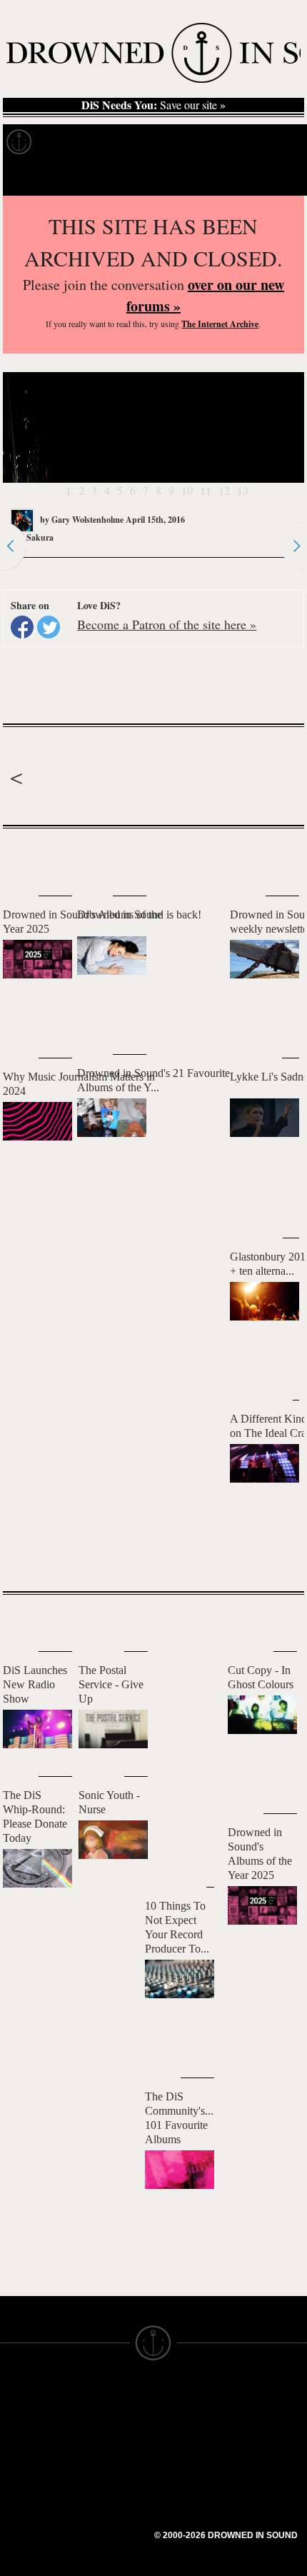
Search (276, 177)
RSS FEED (104, 2545)
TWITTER (101, 2493)
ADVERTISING (190, 2436)
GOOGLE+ (104, 2467)
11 (206, 490)
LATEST (25, 857)
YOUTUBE (103, 2532)
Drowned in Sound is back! (139, 914)
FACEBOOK (107, 2480)
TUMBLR (99, 2519)
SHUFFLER (105, 2506)
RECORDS (27, 2487)
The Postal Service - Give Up (111, 1684)
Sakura (40, 537)
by (81, 520)
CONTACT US (112, 2397)
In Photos (209, 142)
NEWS (16, 2449)
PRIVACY (177, 2423)
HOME (16, 2423)
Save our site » (153, 105)
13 (243, 490)
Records (71, 142)
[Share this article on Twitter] (49, 627)
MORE (272, 1555)
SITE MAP (25, 2436)
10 (187, 490)
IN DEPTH (25, 2462)
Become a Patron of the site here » (167, 624)
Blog (268, 142)
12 (224, 490)
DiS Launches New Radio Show (35, 1684)
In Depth (139, 142)
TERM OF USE (190, 2410)
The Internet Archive (220, 324)
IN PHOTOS (30, 2475)
